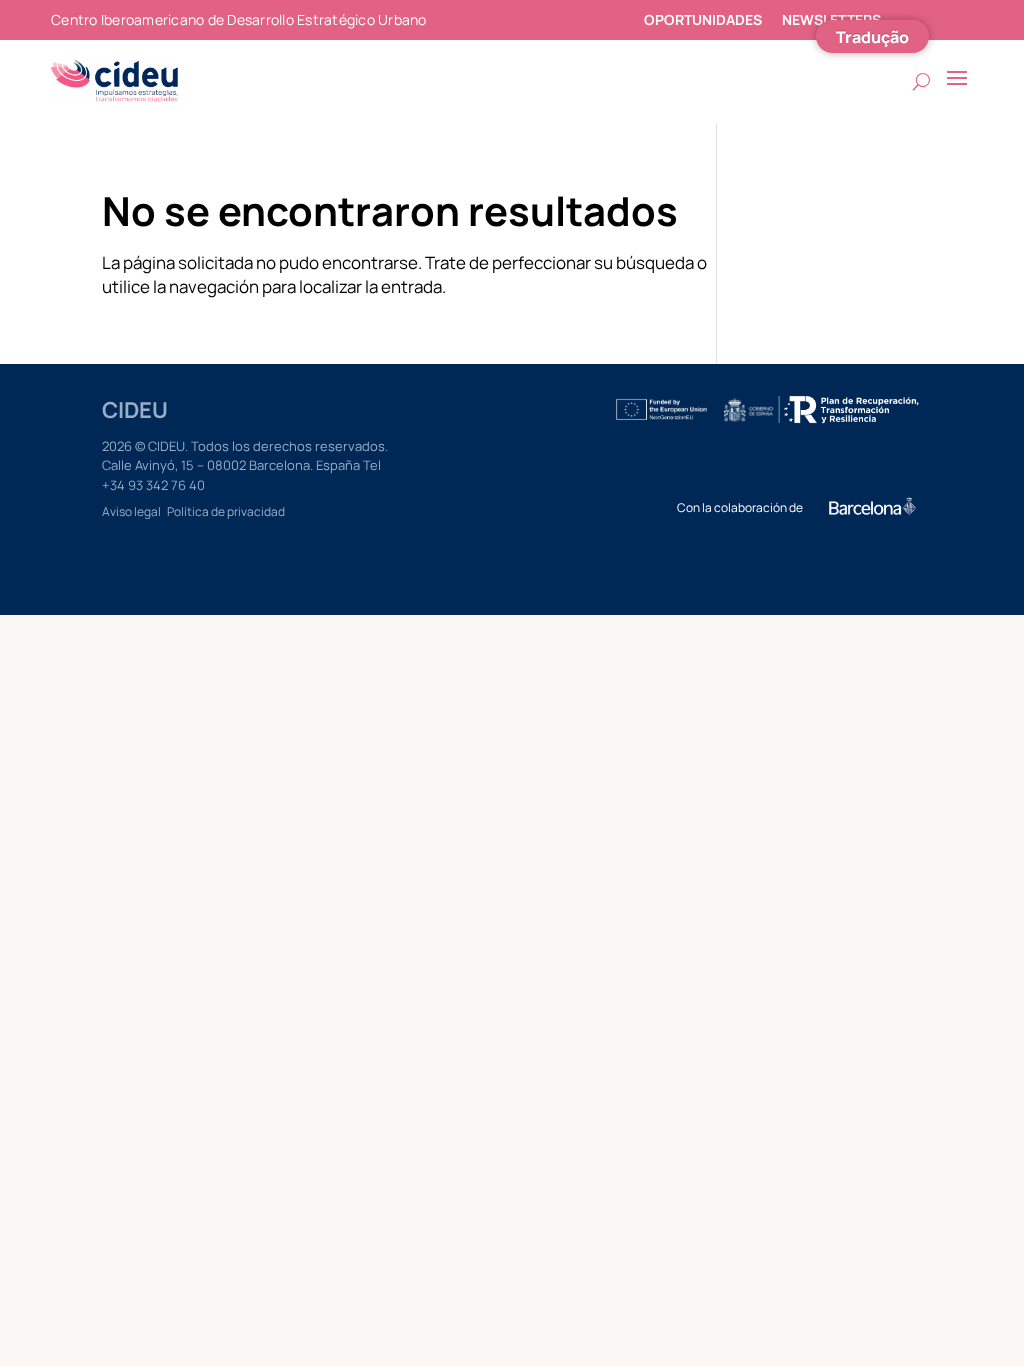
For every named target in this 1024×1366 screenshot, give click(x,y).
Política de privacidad (226, 511)
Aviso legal (131, 511)
